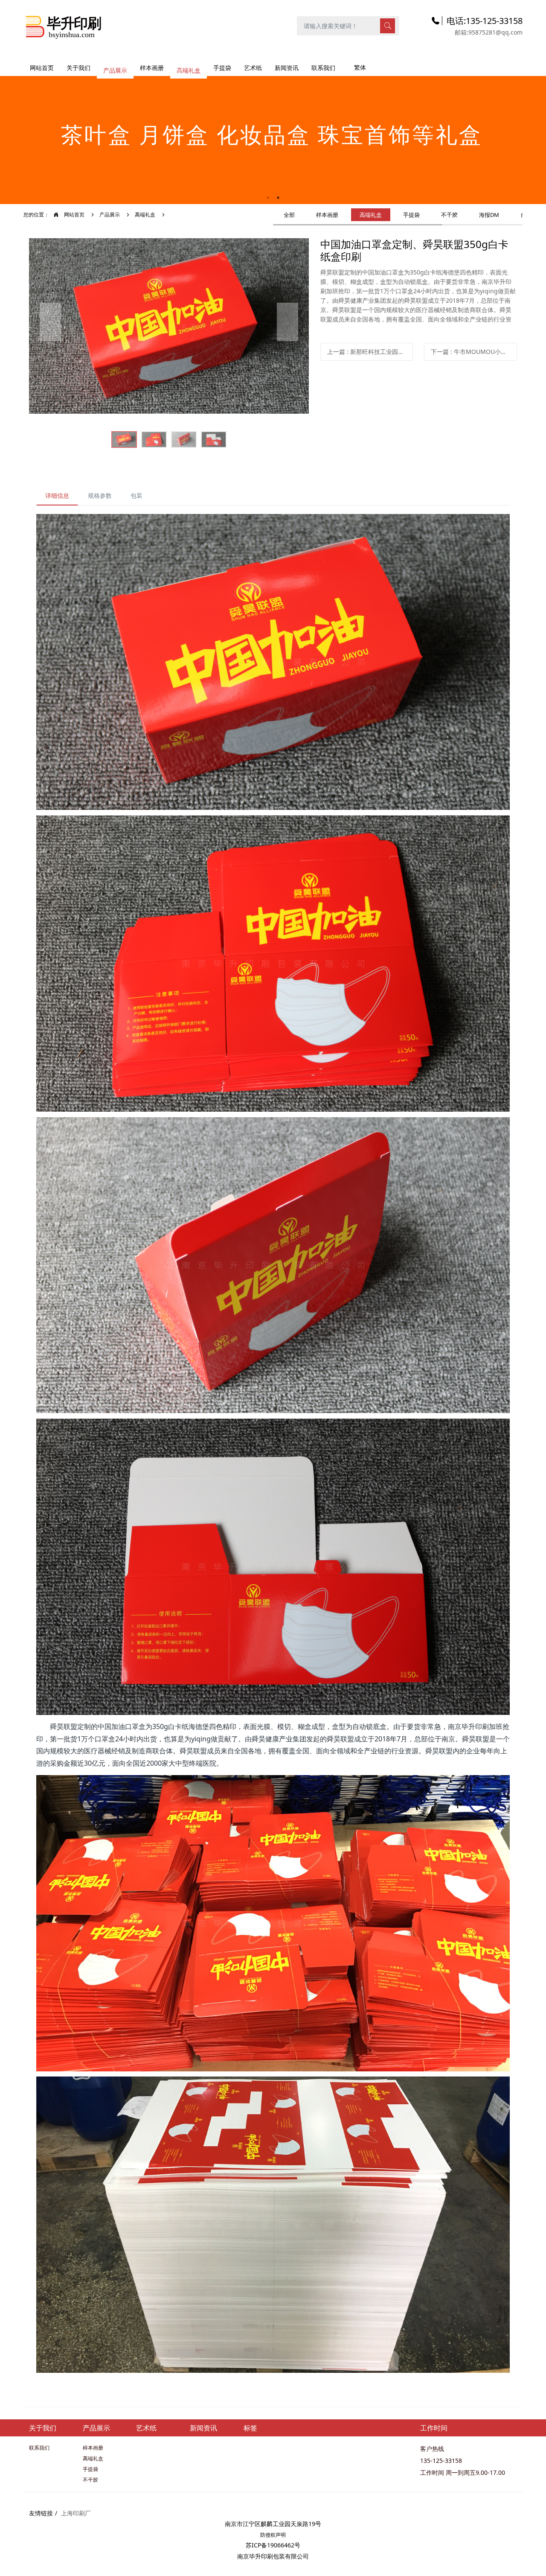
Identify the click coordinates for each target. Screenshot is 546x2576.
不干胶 (449, 215)
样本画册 (327, 215)
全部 (289, 215)
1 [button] (268, 198)
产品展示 (110, 215)
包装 (136, 495)
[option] (273, 136)
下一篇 (474, 352)
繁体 (360, 67)
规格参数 (100, 495)
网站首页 (42, 68)
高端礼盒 (145, 215)
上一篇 (370, 352)
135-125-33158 (441, 2461)
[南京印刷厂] (64, 25)
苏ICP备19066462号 (273, 2545)
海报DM (489, 215)
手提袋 (411, 215)
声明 (281, 2535)
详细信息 (57, 495)
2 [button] (278, 198)
